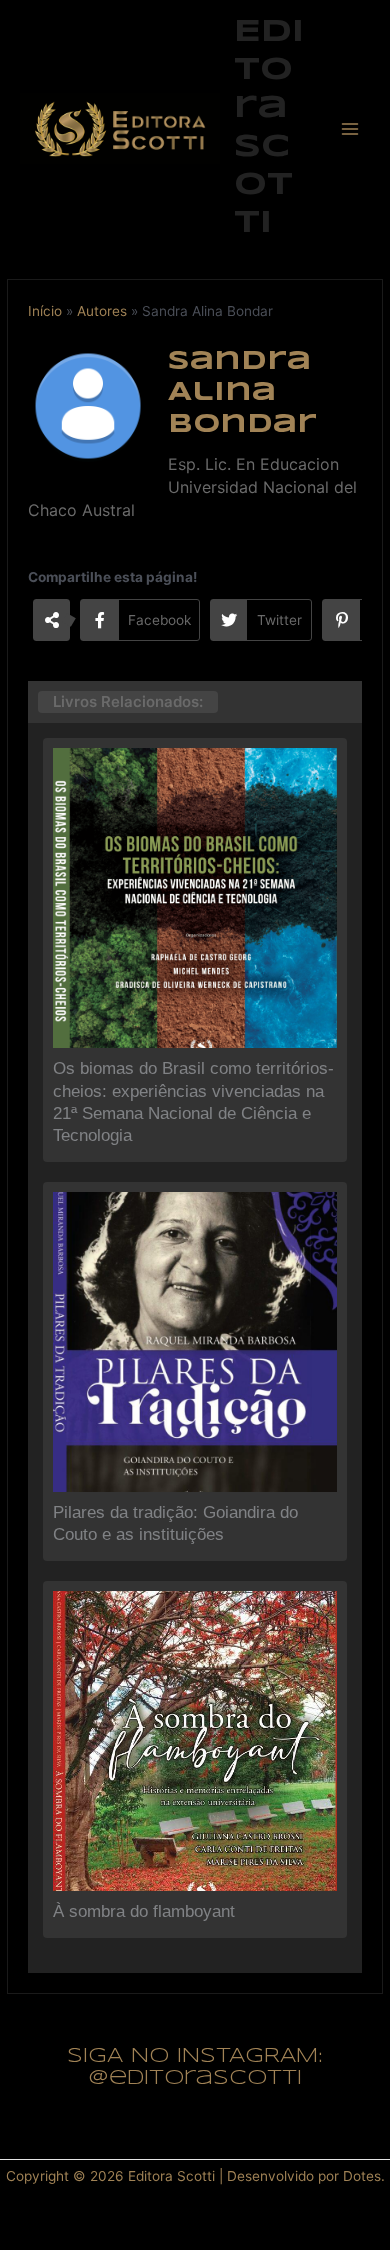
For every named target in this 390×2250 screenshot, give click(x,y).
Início (45, 311)
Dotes (362, 2176)
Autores (102, 311)
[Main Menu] (350, 128)
